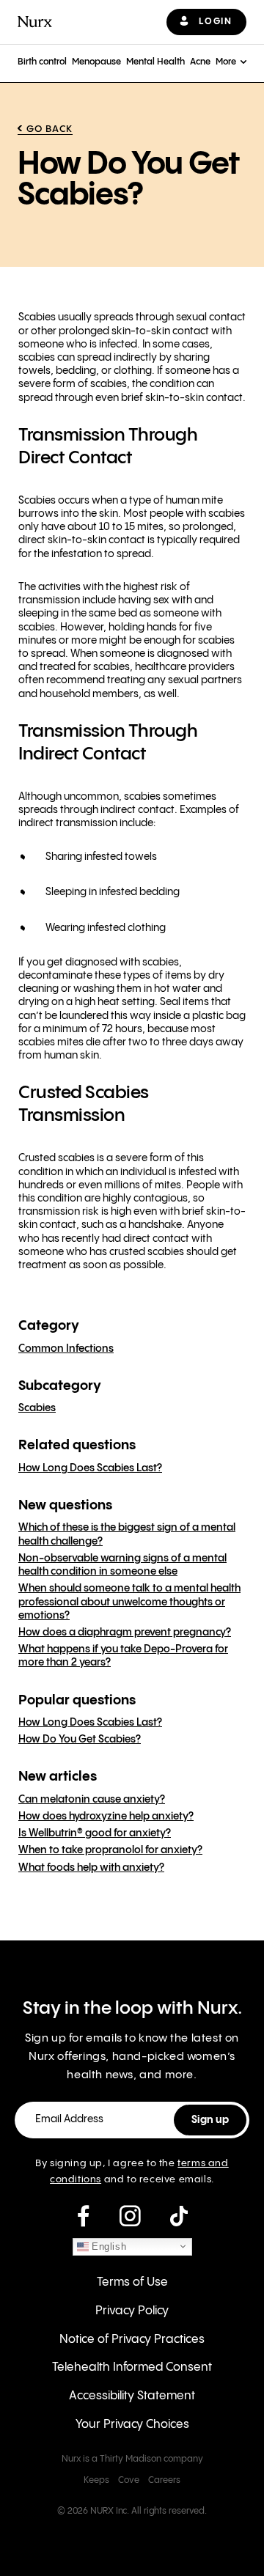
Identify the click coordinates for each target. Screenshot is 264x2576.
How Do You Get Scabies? (80, 1740)
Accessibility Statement (132, 2396)
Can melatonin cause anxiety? (92, 1800)
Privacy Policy (132, 2311)
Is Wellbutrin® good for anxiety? (95, 1833)
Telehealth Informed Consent (132, 2367)
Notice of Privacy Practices (132, 2340)
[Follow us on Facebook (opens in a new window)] (83, 2217)
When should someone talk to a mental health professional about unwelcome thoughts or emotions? (129, 1602)
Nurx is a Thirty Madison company (132, 2459)
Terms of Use (132, 2282)
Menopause (96, 62)
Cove (129, 2480)
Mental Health (155, 62)
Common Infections (66, 1349)
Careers (164, 2480)
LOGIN (215, 22)
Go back (49, 129)
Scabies (37, 1408)
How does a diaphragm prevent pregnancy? (125, 1633)
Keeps (96, 2480)
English (108, 2246)
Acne (200, 62)
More (226, 62)
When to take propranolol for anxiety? (110, 1850)
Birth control (42, 62)
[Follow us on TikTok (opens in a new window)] (179, 2217)
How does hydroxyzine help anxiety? (106, 1817)
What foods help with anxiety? (91, 1868)
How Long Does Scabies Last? (90, 1468)
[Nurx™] (35, 22)
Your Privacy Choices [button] (132, 2425)
